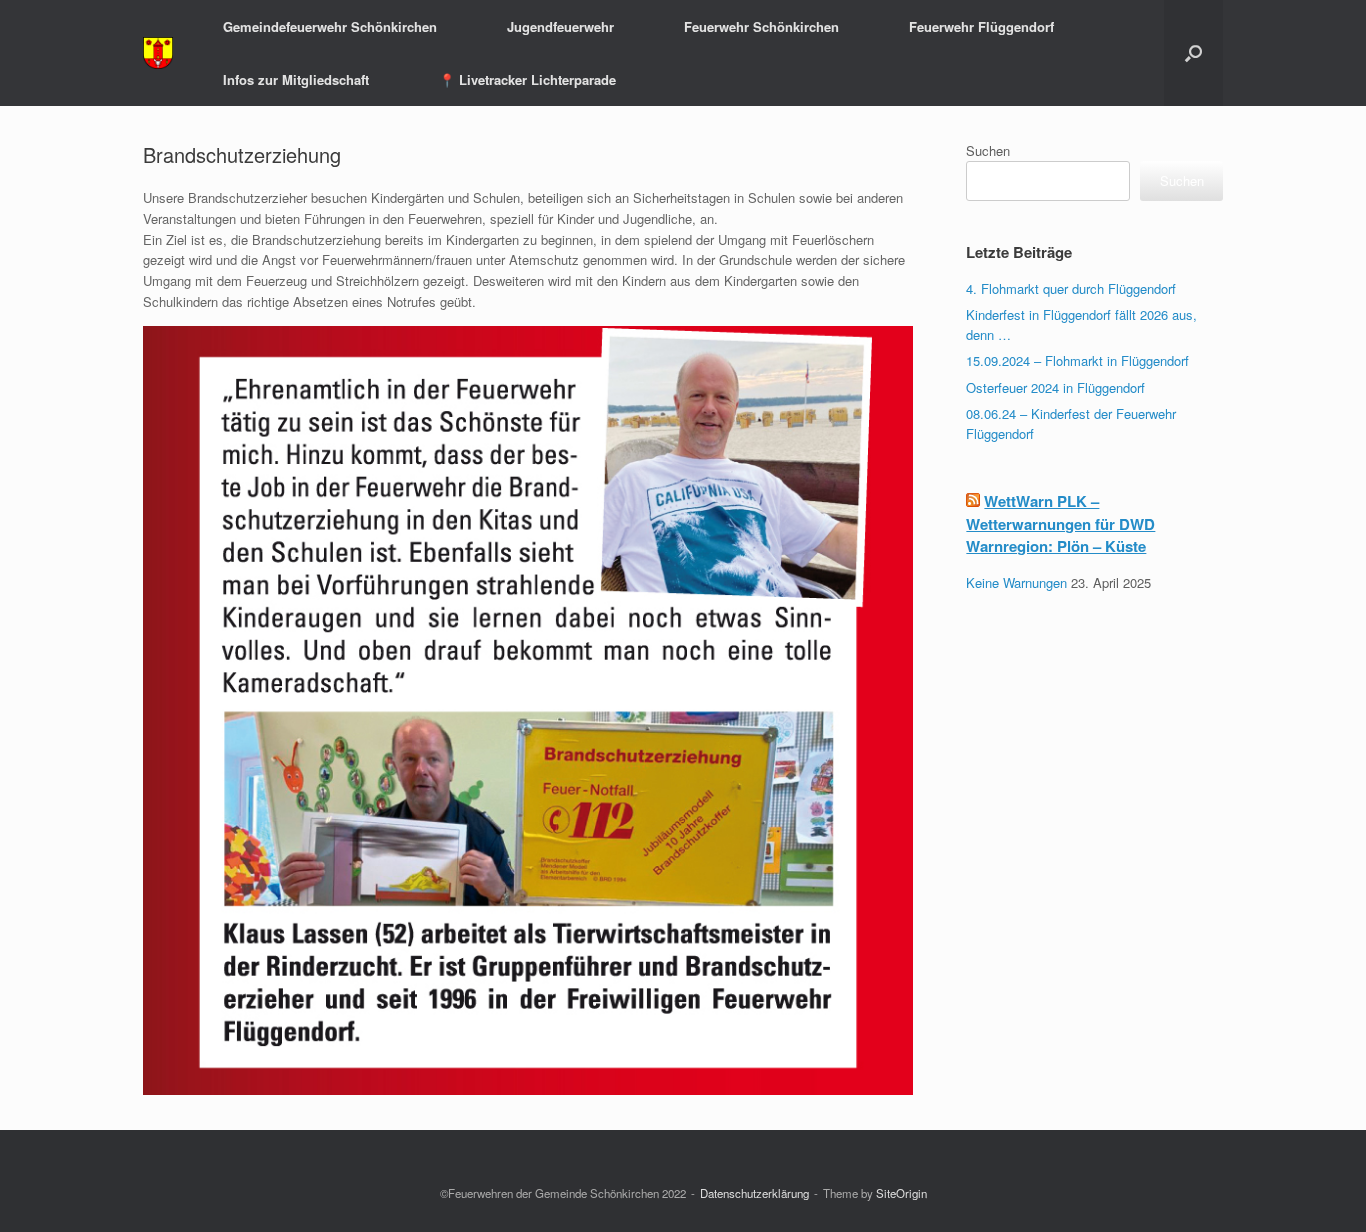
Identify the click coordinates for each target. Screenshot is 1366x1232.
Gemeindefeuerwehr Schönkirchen (330, 26)
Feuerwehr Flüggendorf (981, 26)
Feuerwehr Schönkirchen (761, 26)
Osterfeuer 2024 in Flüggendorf (1055, 387)
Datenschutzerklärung (754, 1193)
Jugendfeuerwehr (560, 26)
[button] (1193, 53)
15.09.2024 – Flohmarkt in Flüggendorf (1077, 360)
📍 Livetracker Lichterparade (527, 79)
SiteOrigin (901, 1193)
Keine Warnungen (1016, 582)
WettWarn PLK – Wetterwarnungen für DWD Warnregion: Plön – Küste (1060, 523)
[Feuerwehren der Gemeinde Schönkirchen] (158, 53)
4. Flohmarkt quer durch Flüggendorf (1071, 288)
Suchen (988, 150)
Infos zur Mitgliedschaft (296, 79)
